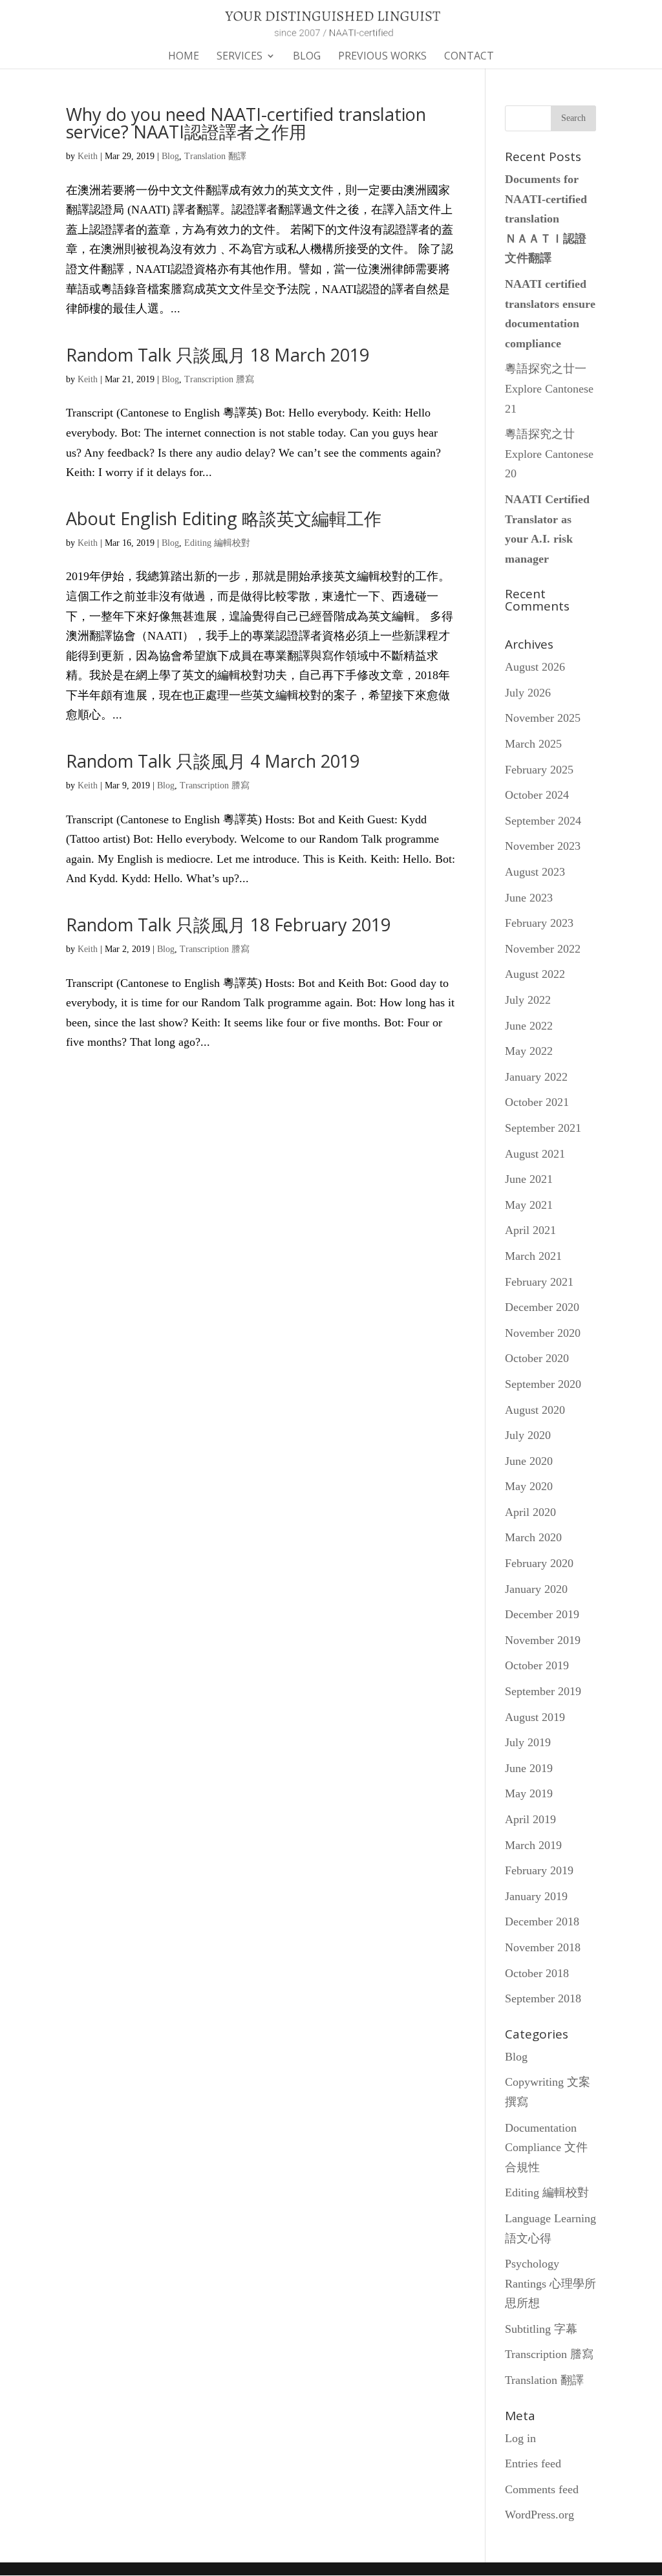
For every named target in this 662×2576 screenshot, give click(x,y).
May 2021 (529, 1205)
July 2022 (528, 1000)
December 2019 (542, 1614)
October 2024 (537, 795)
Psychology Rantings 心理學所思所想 (550, 2283)
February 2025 (539, 770)
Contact (469, 57)
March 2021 (533, 1256)
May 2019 (529, 1793)
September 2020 (543, 1384)
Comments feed (542, 2489)
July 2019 (528, 1742)
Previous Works (382, 57)
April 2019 (530, 1819)
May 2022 (529, 1051)
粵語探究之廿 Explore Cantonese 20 (549, 454)
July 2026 (528, 693)
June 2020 (529, 1461)
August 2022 (535, 974)
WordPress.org (539, 2515)
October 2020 (537, 1358)
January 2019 (536, 1896)
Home (184, 57)
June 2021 (529, 1179)
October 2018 (537, 1973)
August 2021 (535, 1154)
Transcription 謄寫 (219, 379)
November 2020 (543, 1333)
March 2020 (533, 1537)
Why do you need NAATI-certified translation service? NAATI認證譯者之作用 (246, 123)
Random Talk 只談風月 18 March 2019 (218, 355)
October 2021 (537, 1102)
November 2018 (543, 1947)
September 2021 (543, 1128)
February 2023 (539, 923)
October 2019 (537, 1665)
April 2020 (530, 1512)
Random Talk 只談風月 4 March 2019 (213, 761)
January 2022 (536, 1077)
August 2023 (535, 872)
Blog (307, 57)
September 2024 (543, 821)
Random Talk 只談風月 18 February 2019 (228, 925)
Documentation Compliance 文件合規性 (546, 2148)
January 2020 (536, 1589)
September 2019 (543, 1691)
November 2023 (543, 846)
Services (240, 57)
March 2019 (533, 1845)
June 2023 (529, 898)
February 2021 (539, 1282)
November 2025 (543, 718)
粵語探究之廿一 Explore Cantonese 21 (549, 388)
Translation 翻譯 (215, 156)
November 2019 (543, 1640)
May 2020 (529, 1486)
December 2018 (542, 1921)
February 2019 (539, 1870)
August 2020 (535, 1410)
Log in (520, 2438)
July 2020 (528, 1435)
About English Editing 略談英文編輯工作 (224, 518)
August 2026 (535, 667)
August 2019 (535, 1717)
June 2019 (529, 1768)
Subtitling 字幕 (541, 2329)
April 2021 (530, 1230)
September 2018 (543, 1998)
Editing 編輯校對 (217, 543)
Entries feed (533, 2463)
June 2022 (529, 1026)
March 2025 (533, 744)
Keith (88, 156)
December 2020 (542, 1307)
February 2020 (539, 1563)
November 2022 (543, 949)
